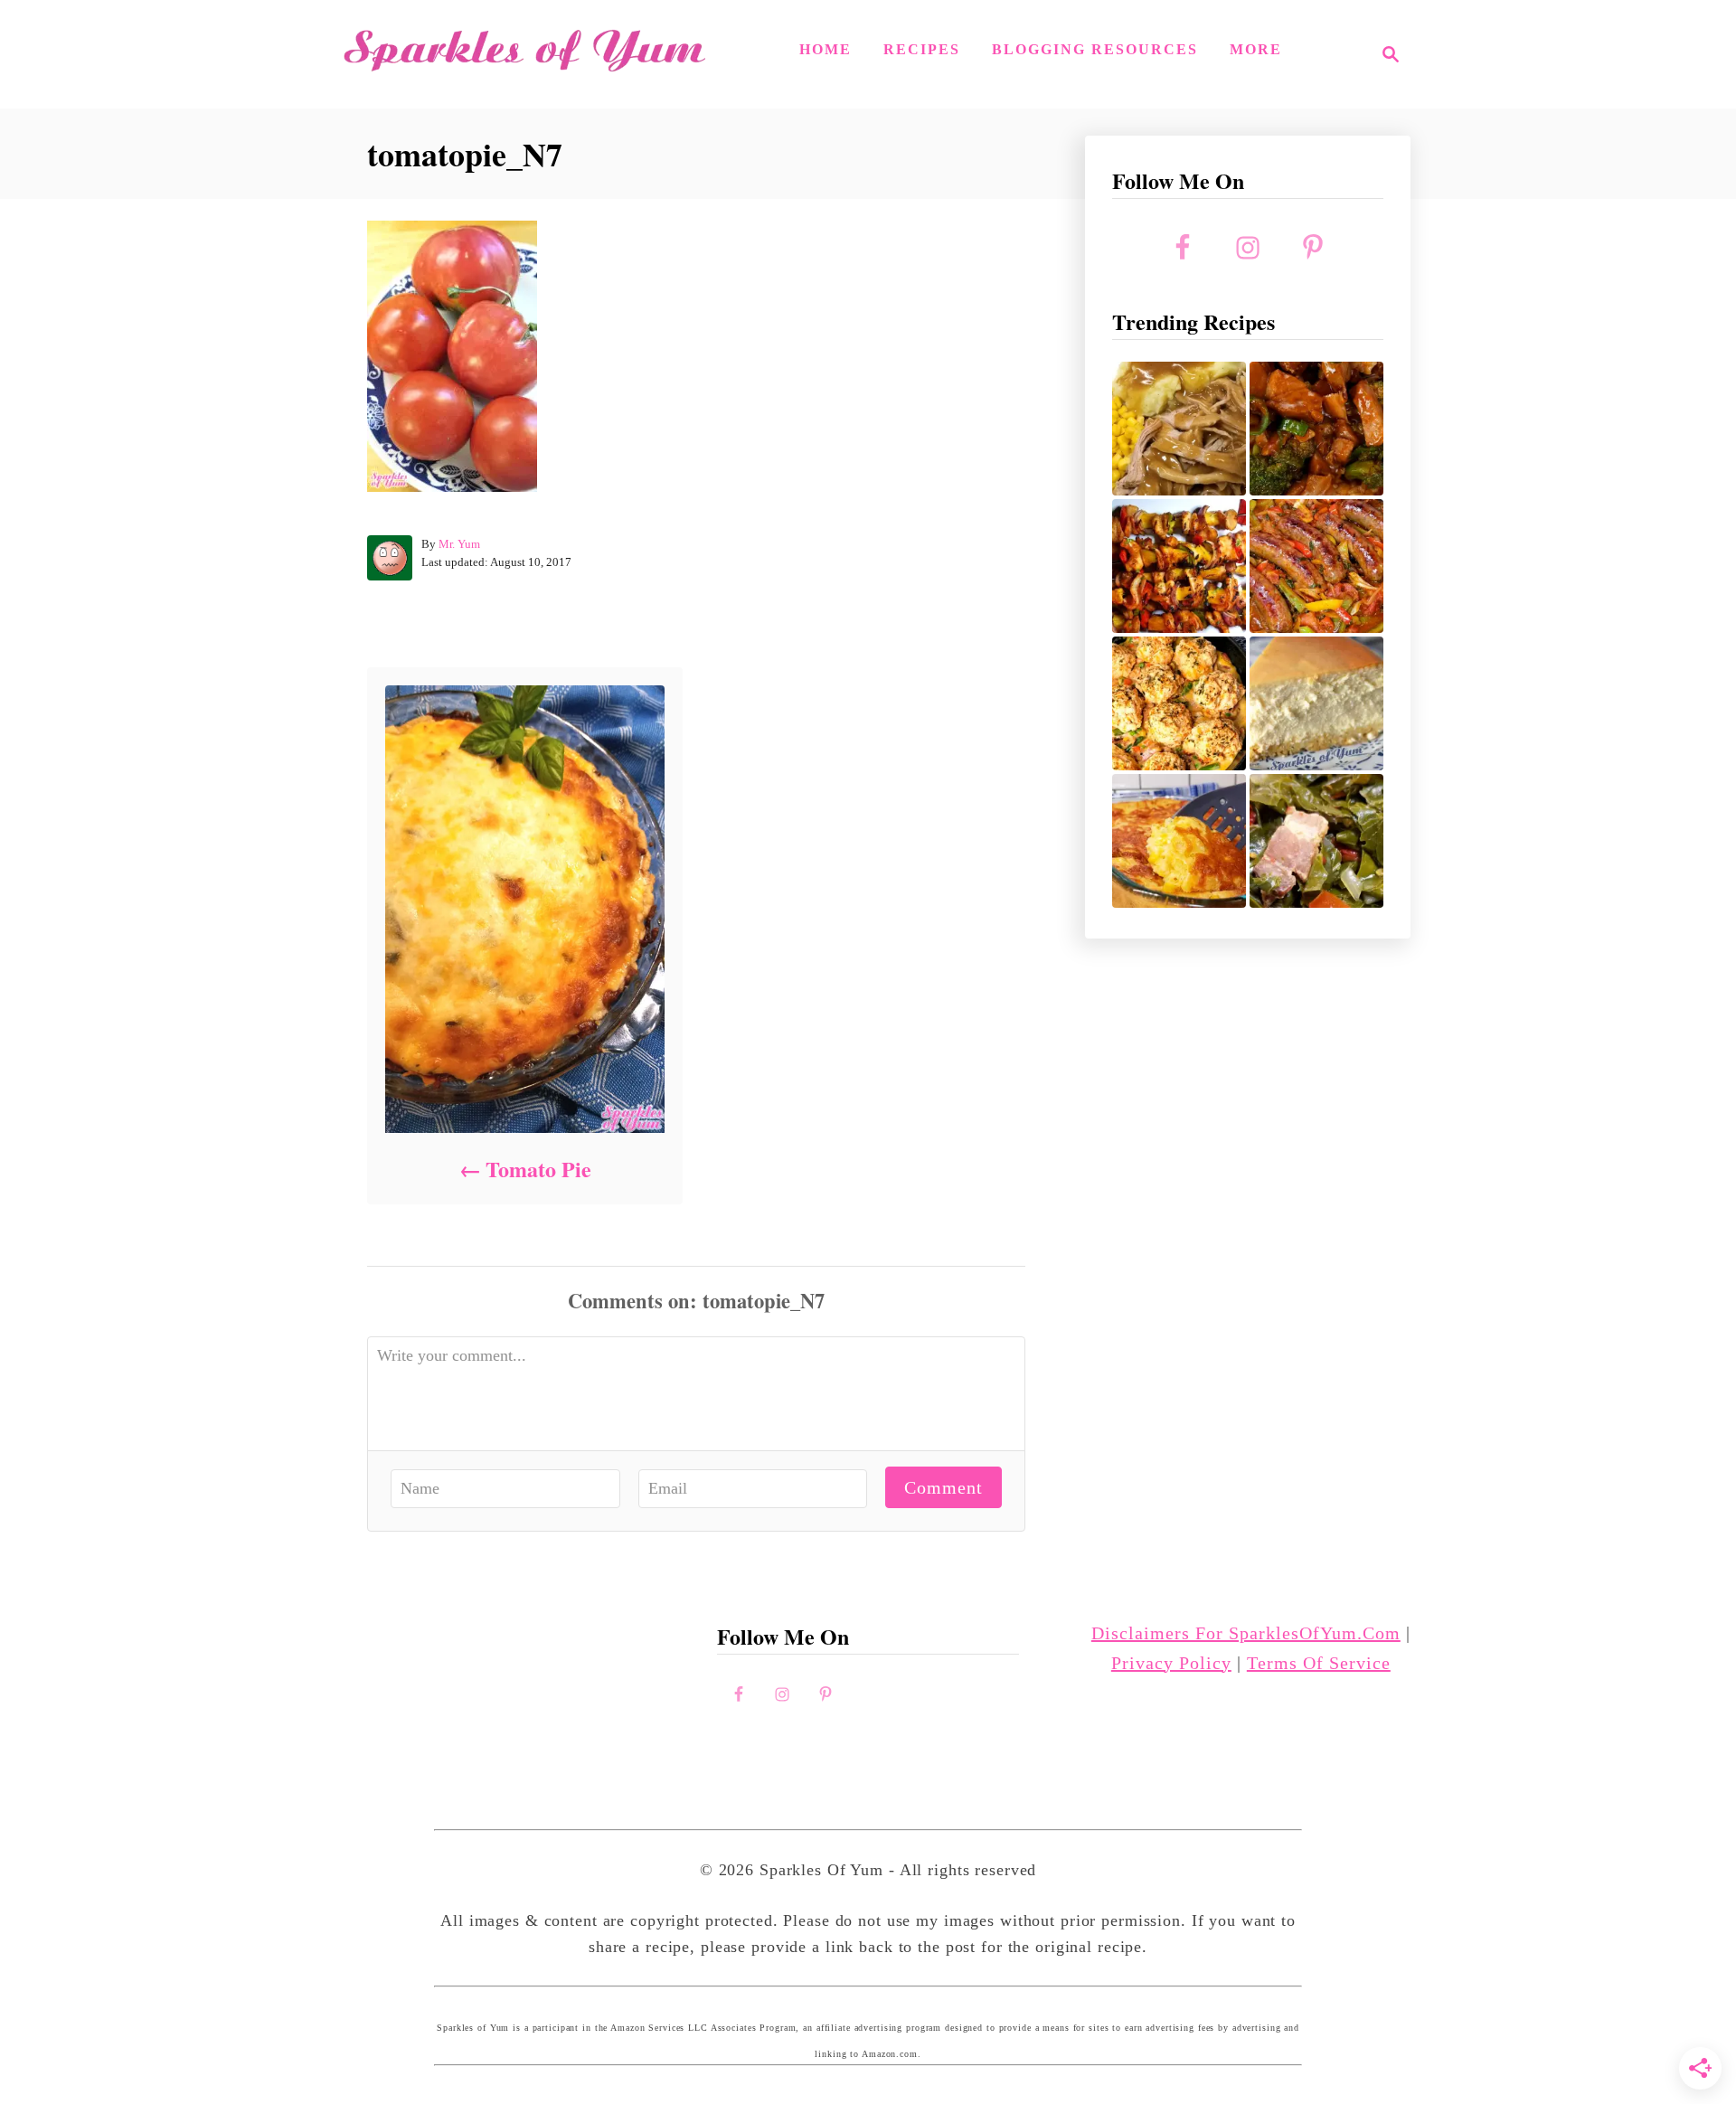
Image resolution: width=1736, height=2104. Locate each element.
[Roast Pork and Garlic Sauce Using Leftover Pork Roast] (1316, 429)
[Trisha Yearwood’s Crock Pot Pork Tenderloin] (1179, 429)
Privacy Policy (1171, 1663)
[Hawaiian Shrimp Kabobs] (1179, 566)
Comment (943, 1487)
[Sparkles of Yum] (524, 54)
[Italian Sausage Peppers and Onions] (1316, 566)
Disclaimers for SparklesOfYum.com (1246, 1633)
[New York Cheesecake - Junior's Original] (1316, 703)
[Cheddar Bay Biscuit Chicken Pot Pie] (1179, 703)
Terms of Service (1319, 1663)
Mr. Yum (459, 544)
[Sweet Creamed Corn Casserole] (1179, 841)
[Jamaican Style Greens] (1316, 841)
